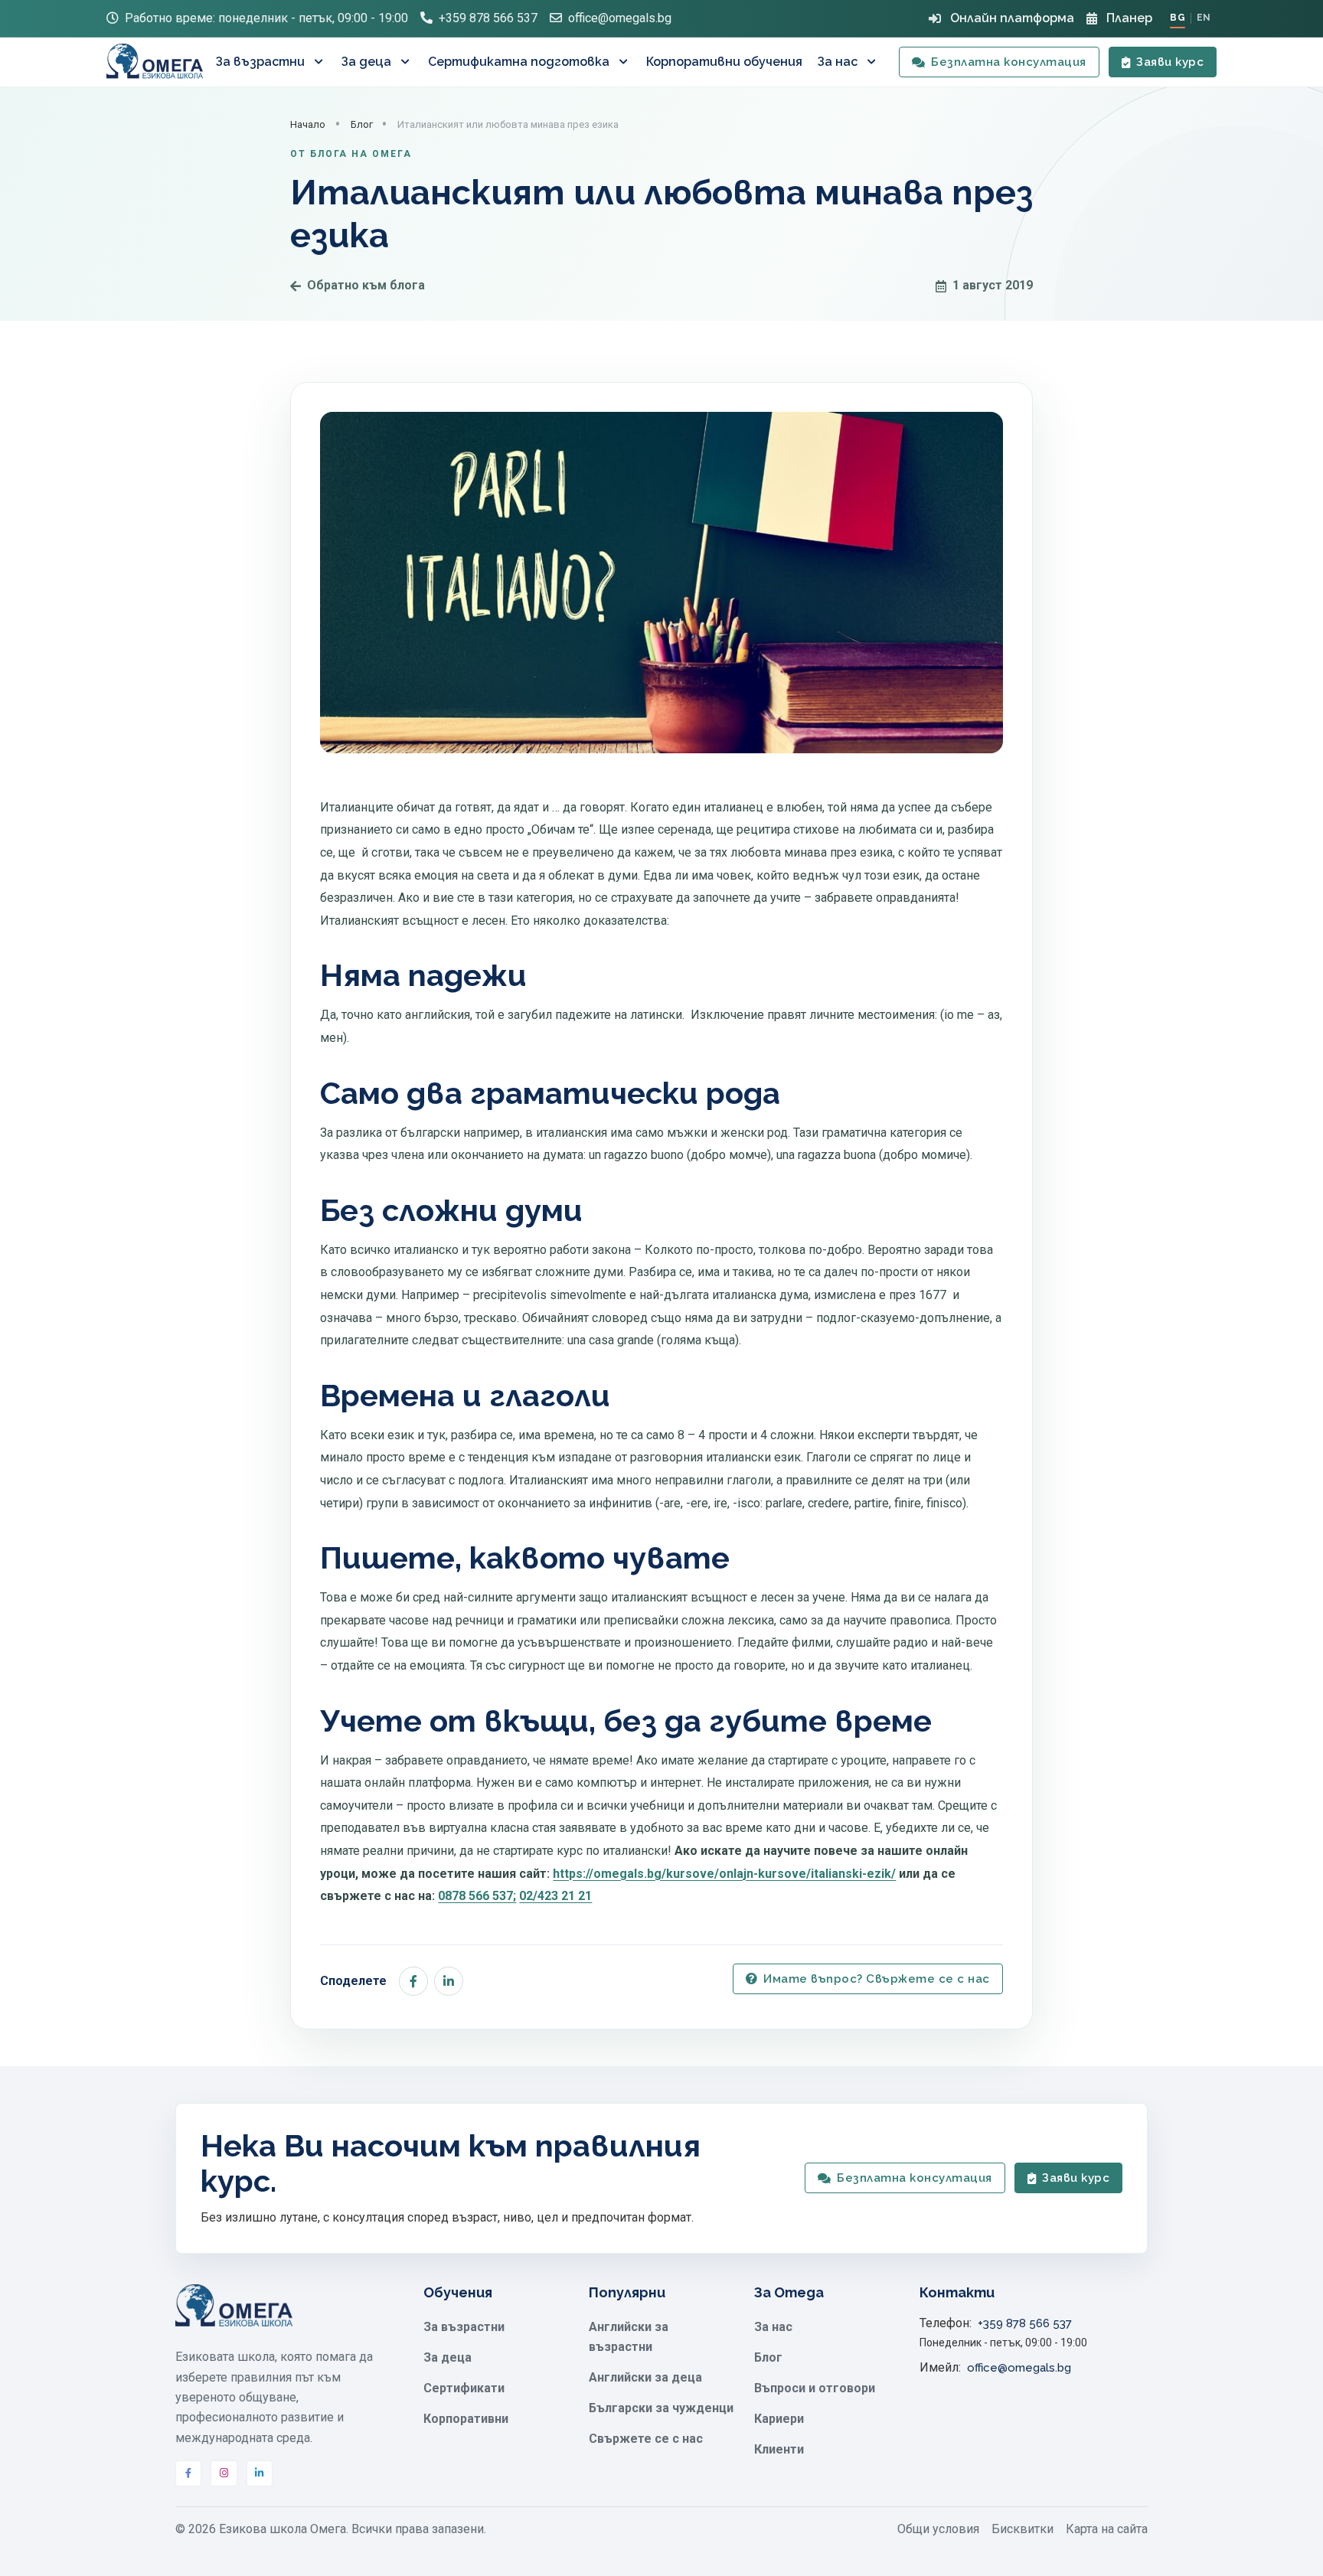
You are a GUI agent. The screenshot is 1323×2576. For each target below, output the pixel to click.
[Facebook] (188, 2473)
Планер (1129, 18)
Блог (362, 124)
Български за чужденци (661, 2408)
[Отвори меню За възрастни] (320, 62)
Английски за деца (645, 2377)
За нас (838, 62)
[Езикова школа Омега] (155, 62)
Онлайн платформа (1012, 18)
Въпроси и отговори (815, 2388)
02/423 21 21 (555, 1896)
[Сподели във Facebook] (413, 1981)
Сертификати (464, 2388)
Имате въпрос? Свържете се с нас (877, 1979)
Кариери (779, 2419)
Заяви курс (1170, 62)
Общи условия (938, 2529)
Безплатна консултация (1009, 62)
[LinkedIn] (260, 2473)
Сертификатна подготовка (519, 62)
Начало (308, 124)
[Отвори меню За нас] (873, 62)
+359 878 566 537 (488, 18)
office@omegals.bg (620, 18)
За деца (366, 62)
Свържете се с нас (646, 2439)
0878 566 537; (477, 1896)
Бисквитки (1022, 2529)
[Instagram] (224, 2473)
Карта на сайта (1107, 2529)
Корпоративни (466, 2419)
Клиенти (779, 2449)
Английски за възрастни (629, 2337)
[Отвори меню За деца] (407, 62)
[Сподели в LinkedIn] (449, 1981)
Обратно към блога (366, 285)
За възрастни (260, 62)
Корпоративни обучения (724, 62)
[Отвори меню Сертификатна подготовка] (625, 62)
